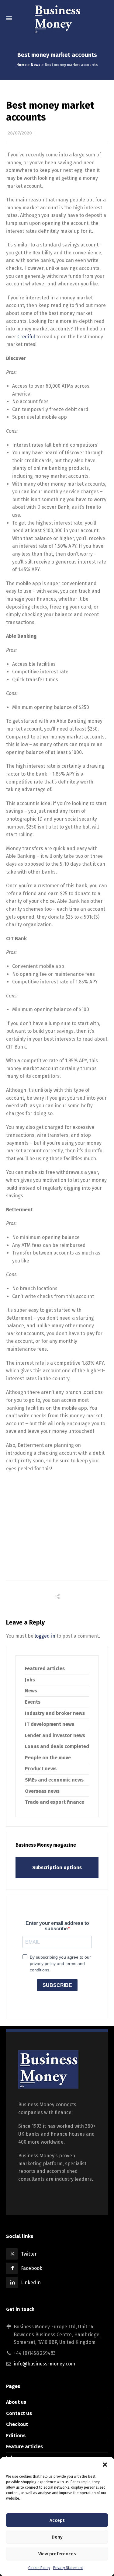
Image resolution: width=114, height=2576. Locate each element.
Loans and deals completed (57, 1746)
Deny (57, 2537)
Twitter (29, 2254)
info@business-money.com (44, 2364)
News (36, 65)
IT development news (50, 1724)
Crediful (26, 337)
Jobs (30, 1680)
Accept (57, 2520)
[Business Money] (57, 18)
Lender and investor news (55, 1735)
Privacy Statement (68, 2568)
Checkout (17, 2424)
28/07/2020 (20, 133)
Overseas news (42, 1791)
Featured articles (45, 1668)
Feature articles (24, 2447)
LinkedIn (31, 2283)
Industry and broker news (55, 1713)
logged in (45, 1636)
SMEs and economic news (54, 1780)
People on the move (48, 1758)
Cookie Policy (39, 2568)
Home (21, 65)
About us (16, 2402)
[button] (105, 2465)
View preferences (57, 2554)
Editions (16, 2436)
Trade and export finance (55, 1802)
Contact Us (19, 2413)
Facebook (32, 2268)
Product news (41, 1769)
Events (33, 1702)
